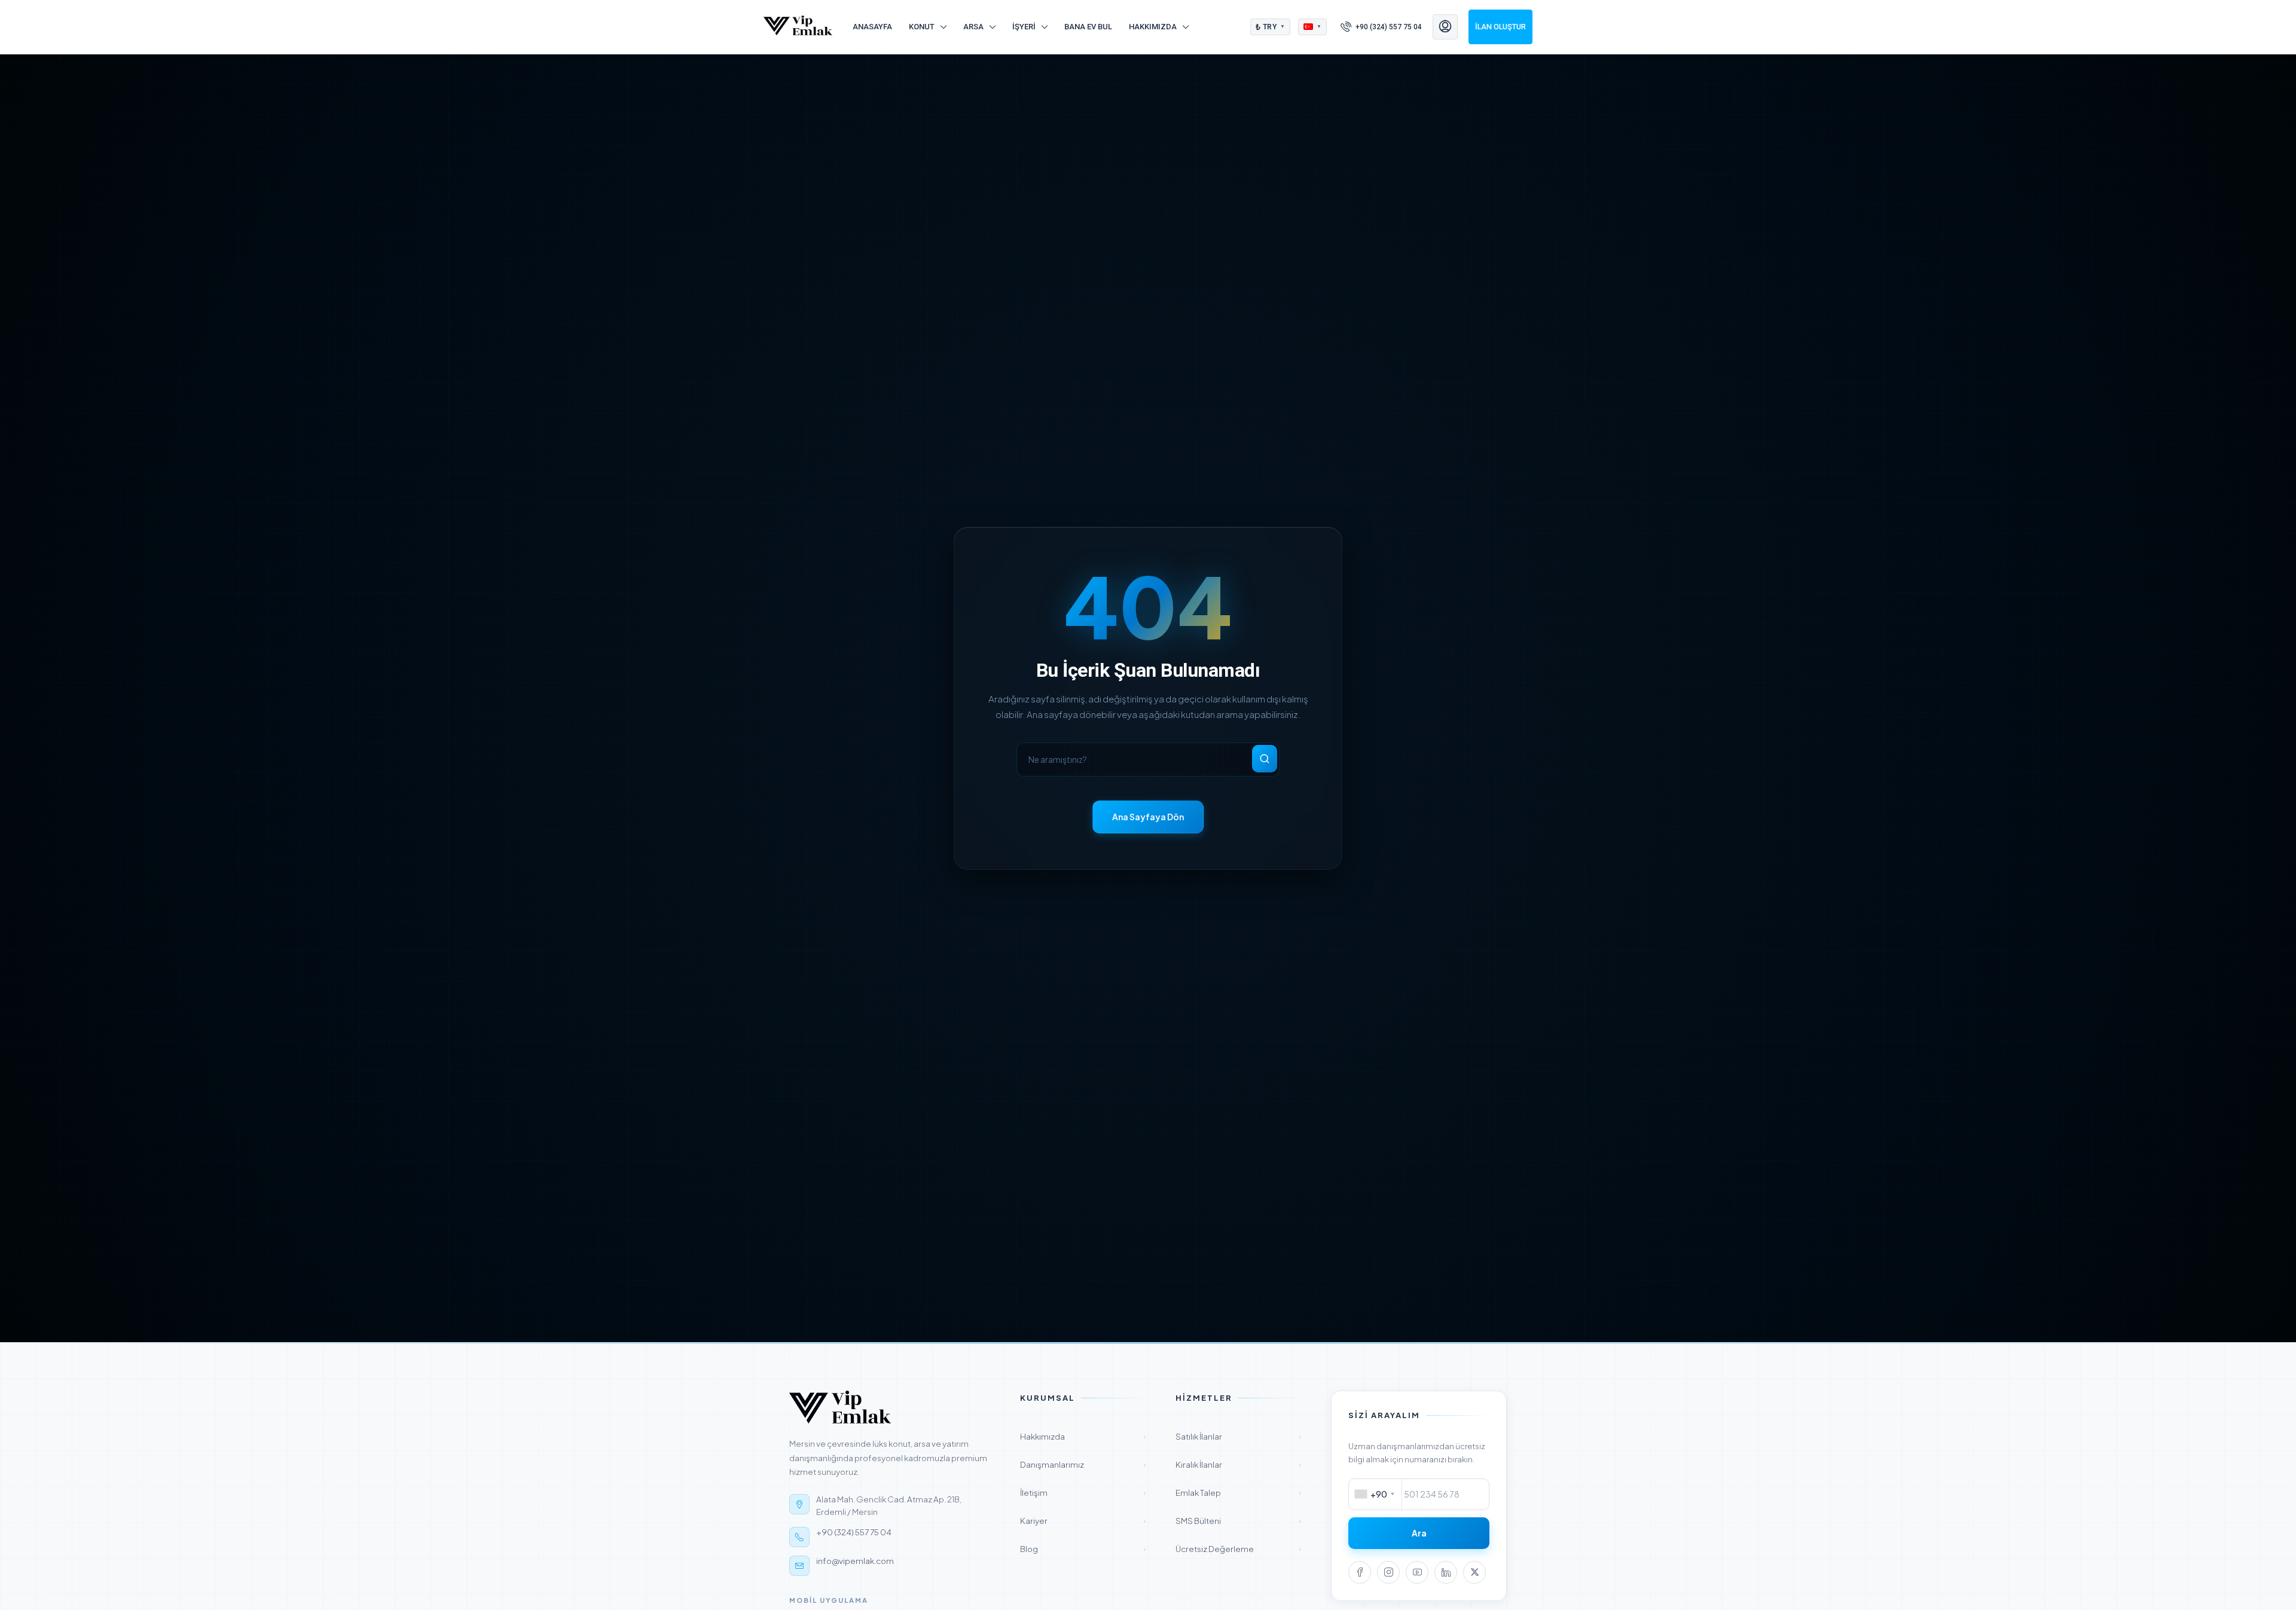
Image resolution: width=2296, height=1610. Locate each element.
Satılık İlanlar (1238, 1436)
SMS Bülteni (1238, 1521)
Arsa (973, 27)
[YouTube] (1417, 1572)
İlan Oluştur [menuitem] (1500, 27)
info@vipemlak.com (855, 1561)
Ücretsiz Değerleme (1238, 1549)
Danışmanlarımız (1083, 1464)
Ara (1419, 1533)
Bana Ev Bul (1088, 27)
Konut (922, 27)
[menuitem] (1381, 27)
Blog (1083, 1549)
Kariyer (1083, 1521)
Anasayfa (872, 27)
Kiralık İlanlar (1238, 1464)
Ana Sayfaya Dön (1148, 817)
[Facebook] (1360, 1572)
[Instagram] (1388, 1572)
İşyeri (1024, 27)
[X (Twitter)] (1474, 1572)
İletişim (1083, 1493)
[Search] (1265, 759)
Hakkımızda (1153, 27)
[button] (1271, 27)
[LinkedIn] (1446, 1572)
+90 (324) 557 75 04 (854, 1532)
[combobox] (1376, 1494)
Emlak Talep (1238, 1493)
